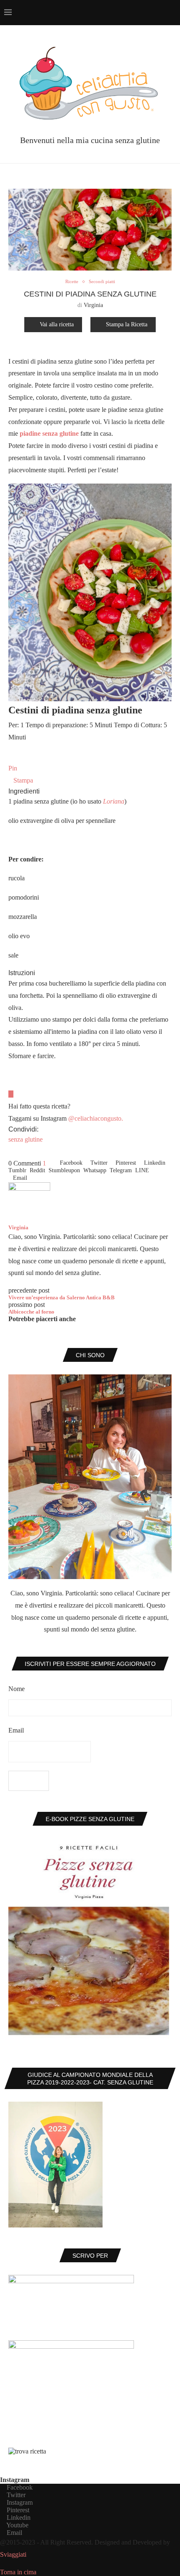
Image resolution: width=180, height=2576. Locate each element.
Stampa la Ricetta (127, 324)
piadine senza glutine (49, 433)
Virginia (93, 305)
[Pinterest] (133, 13)
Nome (17, 1689)
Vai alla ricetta (57, 324)
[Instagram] (125, 13)
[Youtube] (151, 13)
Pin (13, 768)
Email (16, 1730)
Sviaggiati (13, 2554)
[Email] (160, 13)
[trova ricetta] (27, 2451)
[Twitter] (116, 13)
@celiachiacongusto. (96, 1118)
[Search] (172, 13)
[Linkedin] (142, 13)
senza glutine (26, 1139)
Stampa (23, 780)
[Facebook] (107, 13)
